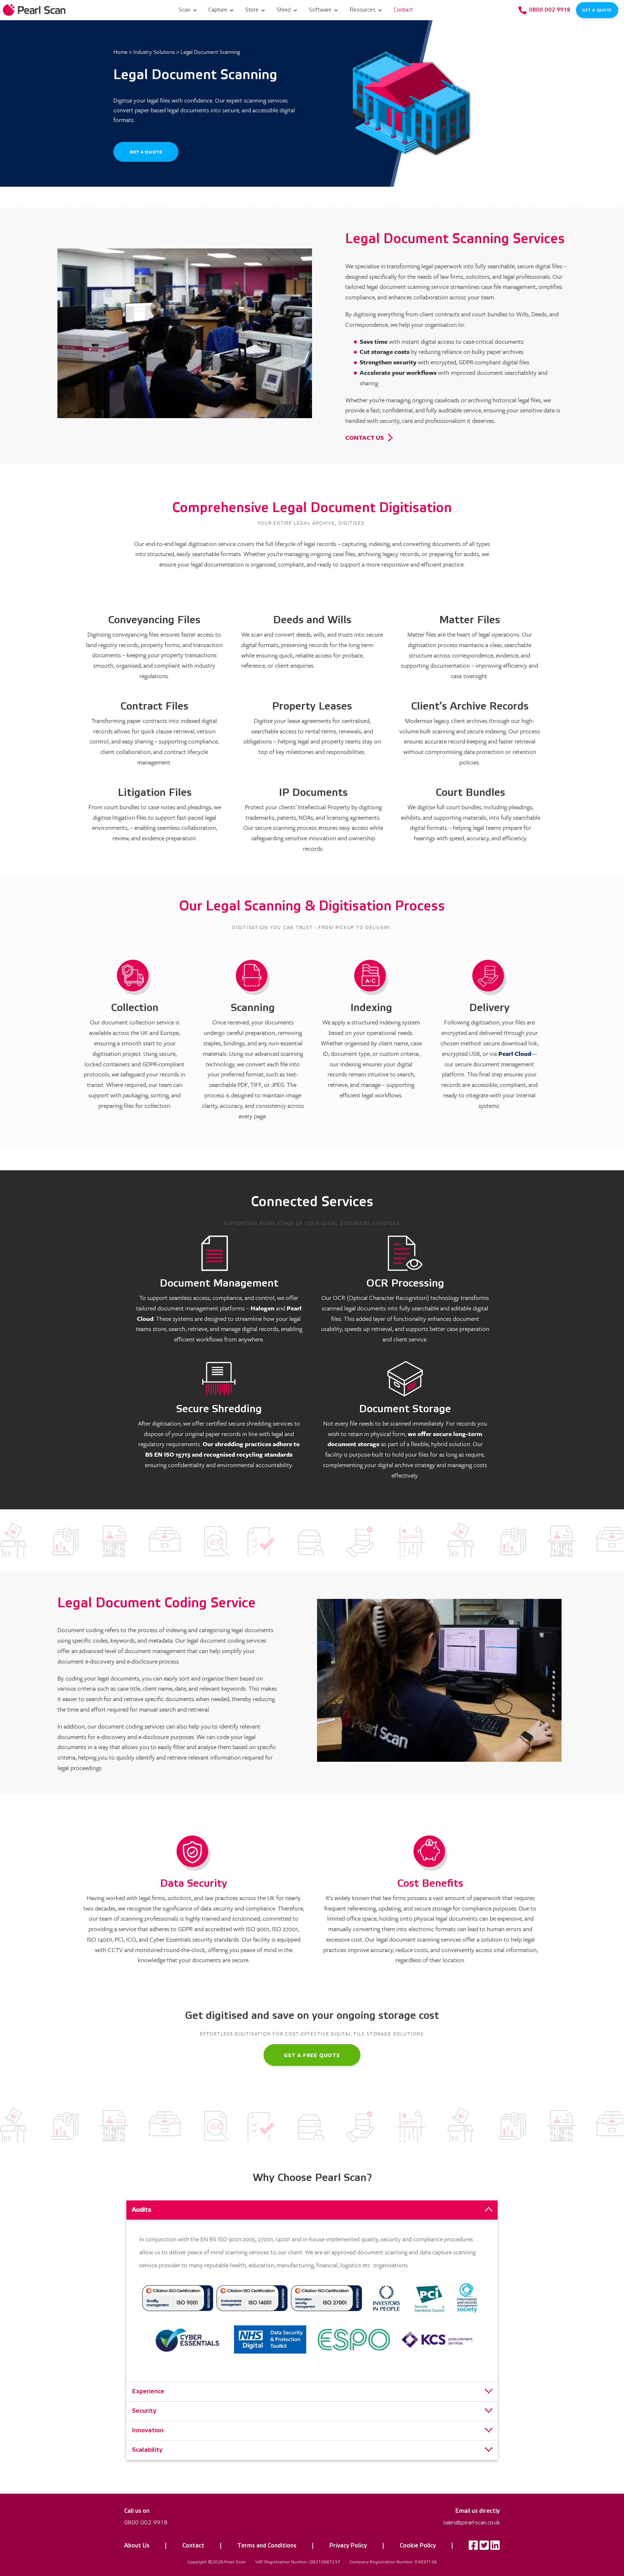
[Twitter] (484, 2547)
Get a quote (146, 152)
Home (120, 52)
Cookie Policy (418, 2546)
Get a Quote (597, 10)
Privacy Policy (348, 2546)
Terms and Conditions (267, 2546)
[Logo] (35, 10)
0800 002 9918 (146, 2523)
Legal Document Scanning (210, 52)
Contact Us (365, 437)
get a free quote (312, 2055)
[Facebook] (473, 2547)
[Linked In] (495, 2547)
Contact (193, 2546)
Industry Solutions (154, 52)
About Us (137, 2546)
